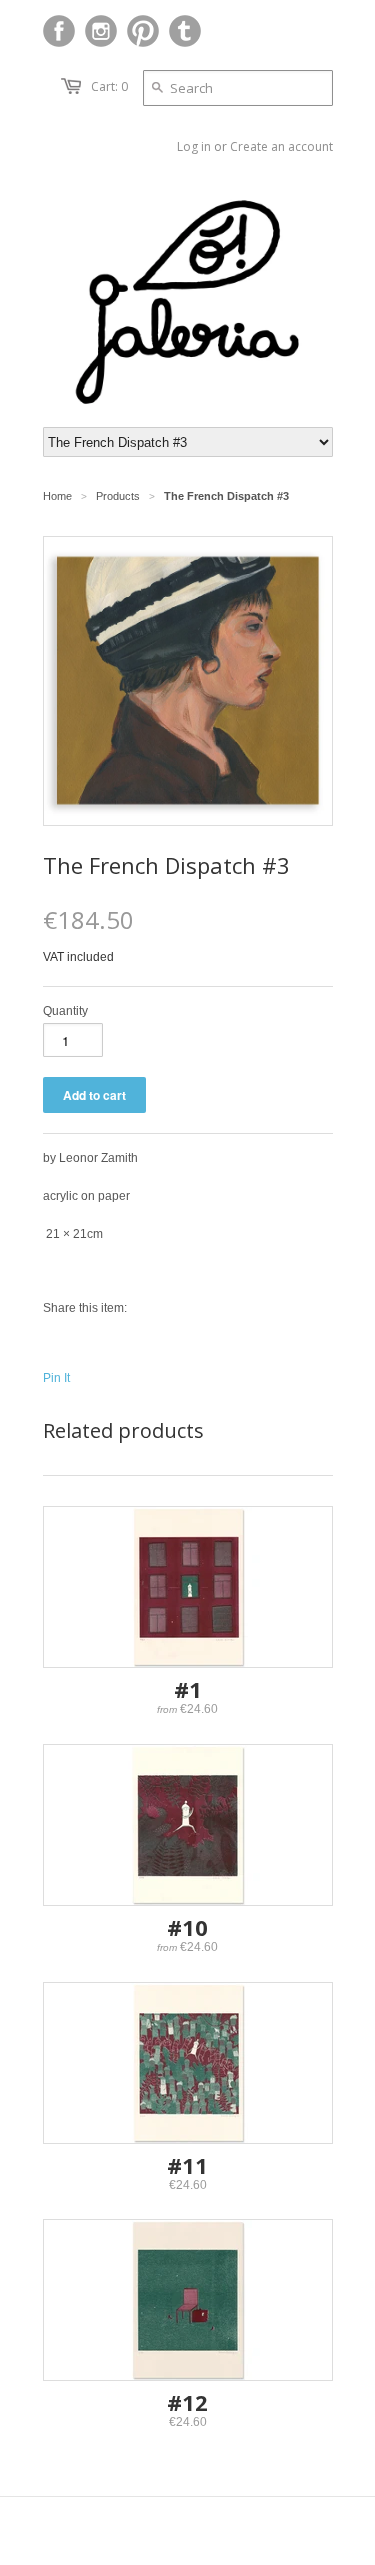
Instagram (101, 31)
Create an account (281, 146)
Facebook (59, 31)
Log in (194, 146)
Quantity (65, 1011)
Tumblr (185, 31)
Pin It (56, 1378)
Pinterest (143, 31)
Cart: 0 (109, 86)
